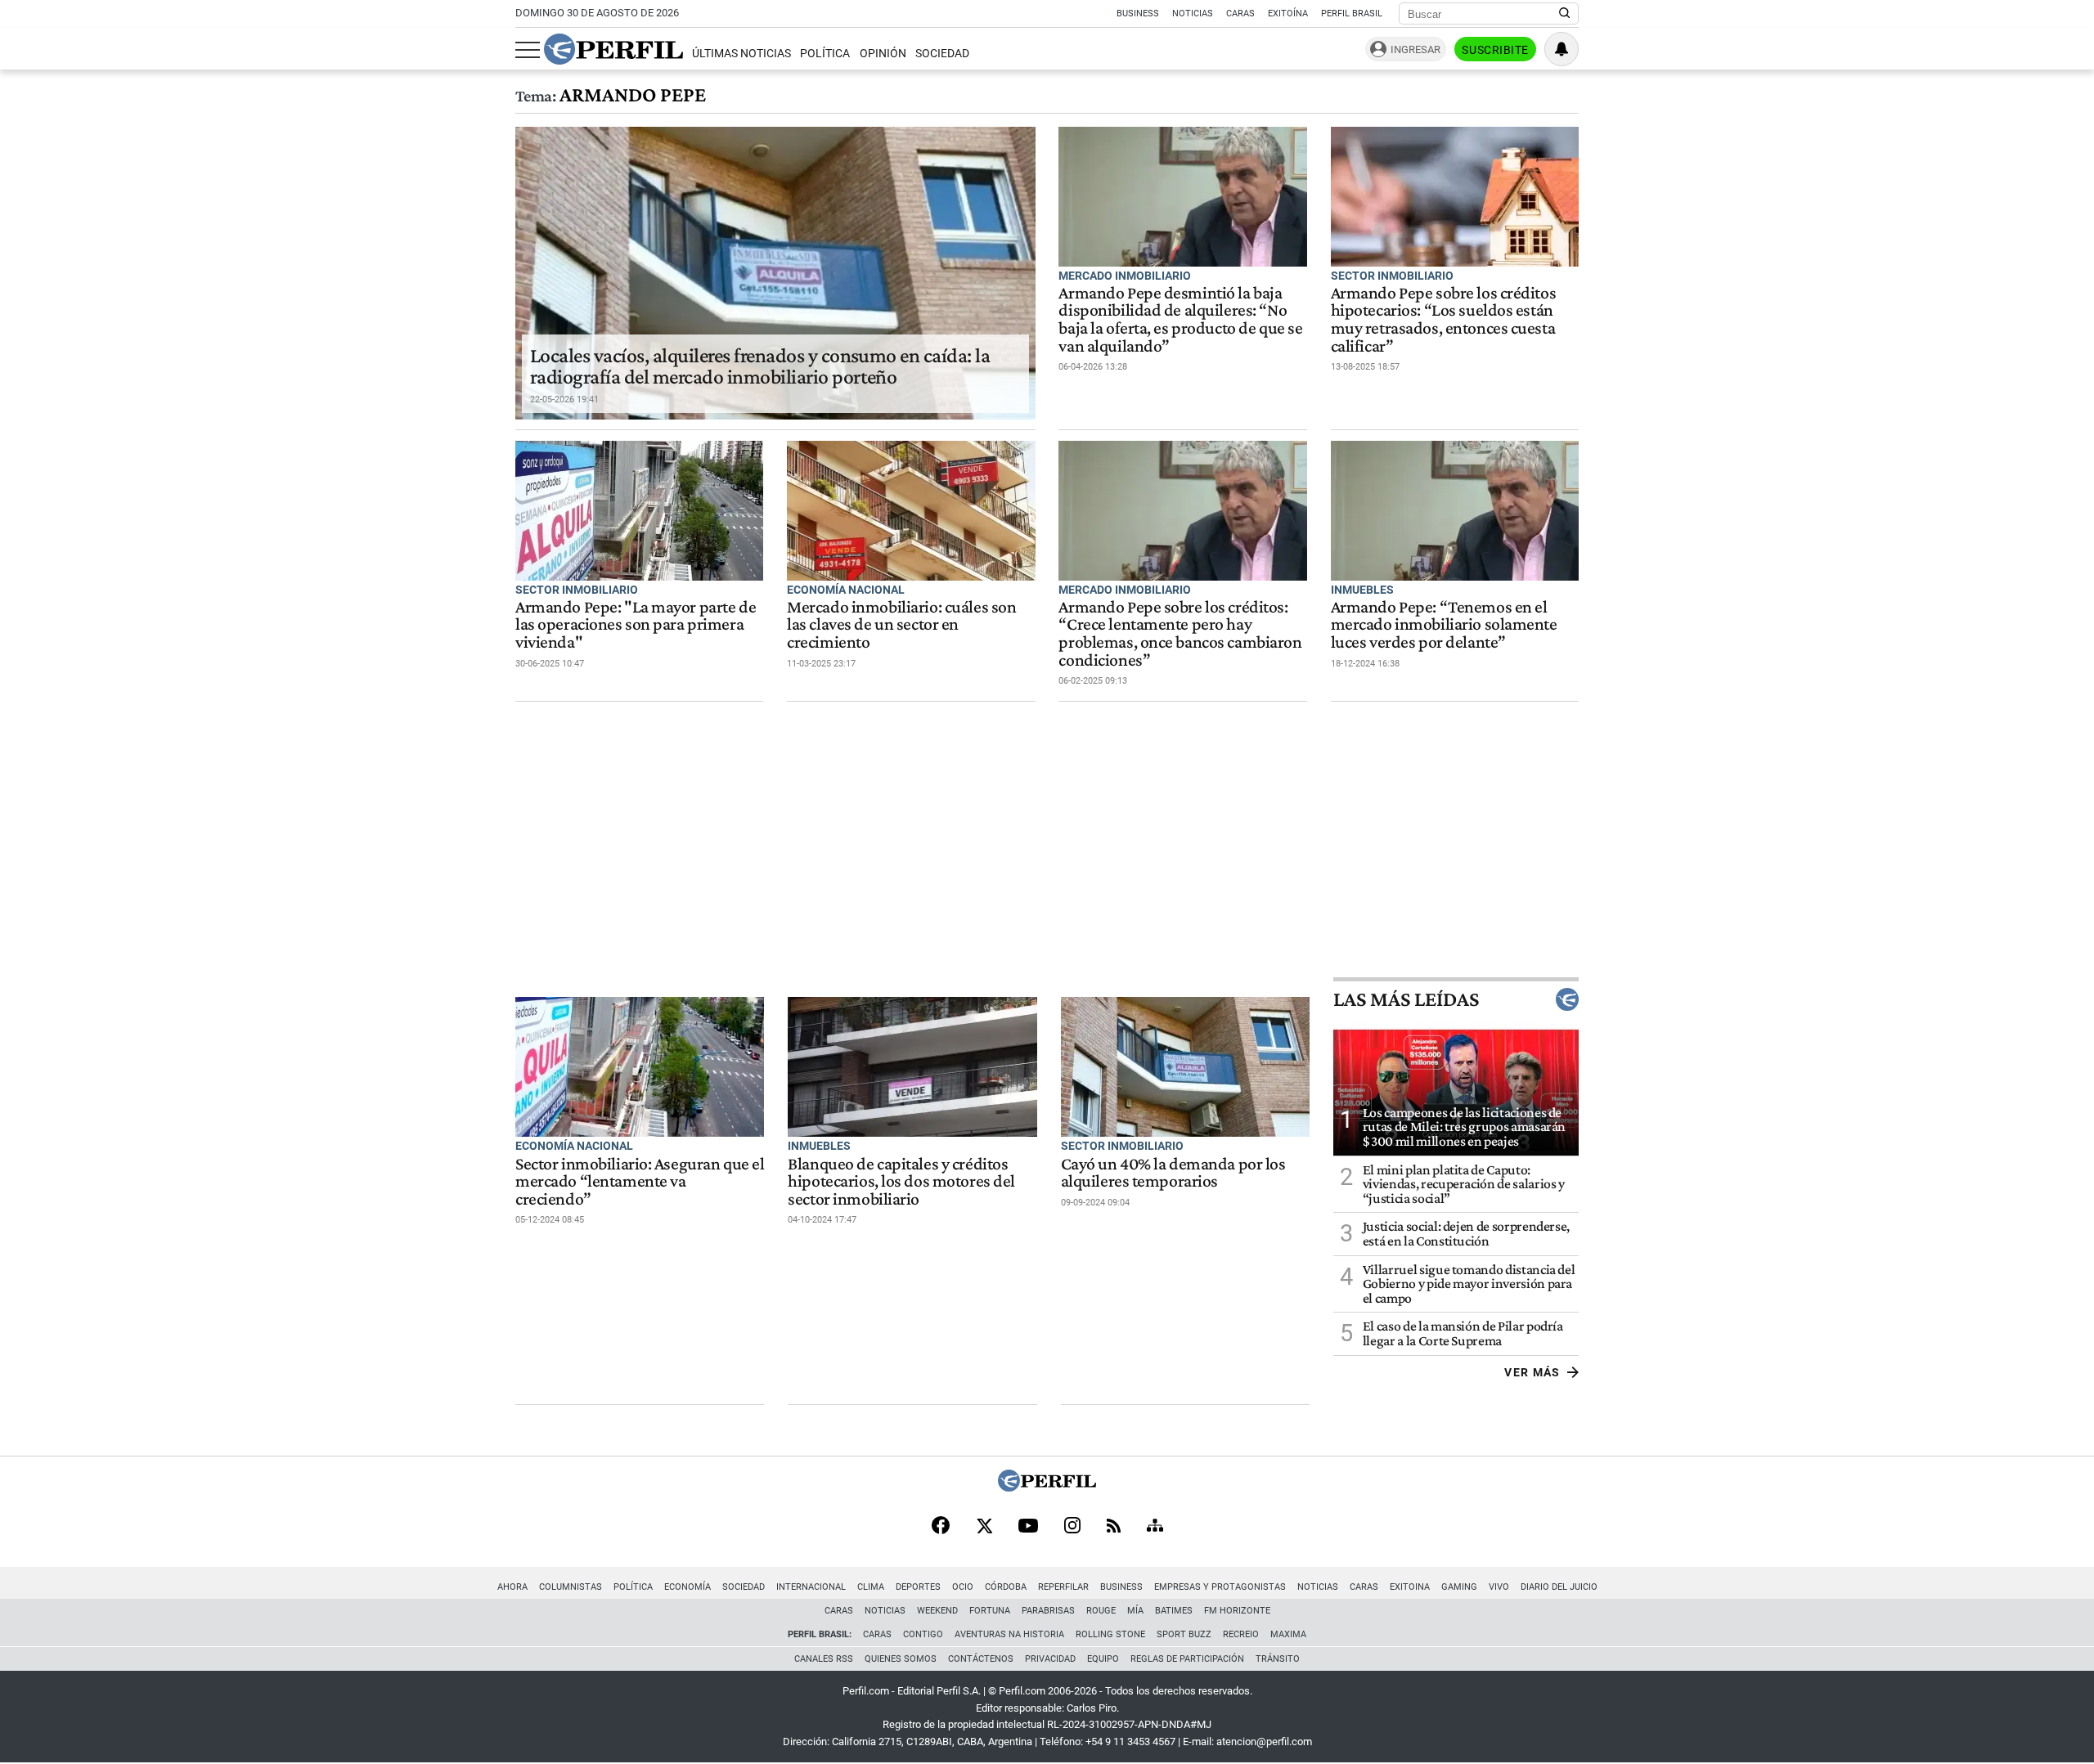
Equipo (1103, 1659)
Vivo (1499, 1587)
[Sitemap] (1155, 1527)
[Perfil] (1047, 1487)
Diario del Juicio (1559, 1587)
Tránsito (1278, 1659)
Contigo (923, 1634)
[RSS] (1114, 1527)
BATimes (1174, 1611)
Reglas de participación (1187, 1659)
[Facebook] (941, 1527)
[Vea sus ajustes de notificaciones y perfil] (1562, 49)
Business (1138, 13)
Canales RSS (824, 1659)
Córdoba (1006, 1587)
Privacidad (1050, 1659)
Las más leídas (1406, 999)
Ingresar (1415, 49)
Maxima (1288, 1634)
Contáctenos (981, 1659)
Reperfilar (1063, 1587)
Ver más (1532, 1372)
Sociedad (942, 54)
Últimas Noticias (741, 54)
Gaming (1459, 1587)
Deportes (918, 1587)
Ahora (512, 1587)
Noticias (1193, 13)
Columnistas (571, 1587)
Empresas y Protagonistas (1220, 1587)
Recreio (1241, 1634)
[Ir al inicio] (613, 49)
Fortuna (990, 1611)
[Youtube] (1028, 1527)
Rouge (1101, 1611)
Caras (1240, 13)
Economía (688, 1587)
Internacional (811, 1587)
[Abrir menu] (528, 50)
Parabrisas (1048, 1611)
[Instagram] (1072, 1527)
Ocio (963, 1587)
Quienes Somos (901, 1659)
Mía (1135, 1611)
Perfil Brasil (1352, 13)
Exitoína (1288, 13)
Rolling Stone (1110, 1634)
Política (825, 54)
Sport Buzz (1184, 1634)
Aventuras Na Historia (1009, 1634)
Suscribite (1495, 50)
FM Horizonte (1237, 1611)
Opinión (883, 54)
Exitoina (1410, 1587)
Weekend (937, 1611)
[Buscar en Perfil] (1565, 14)
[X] (984, 1527)
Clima (871, 1587)
